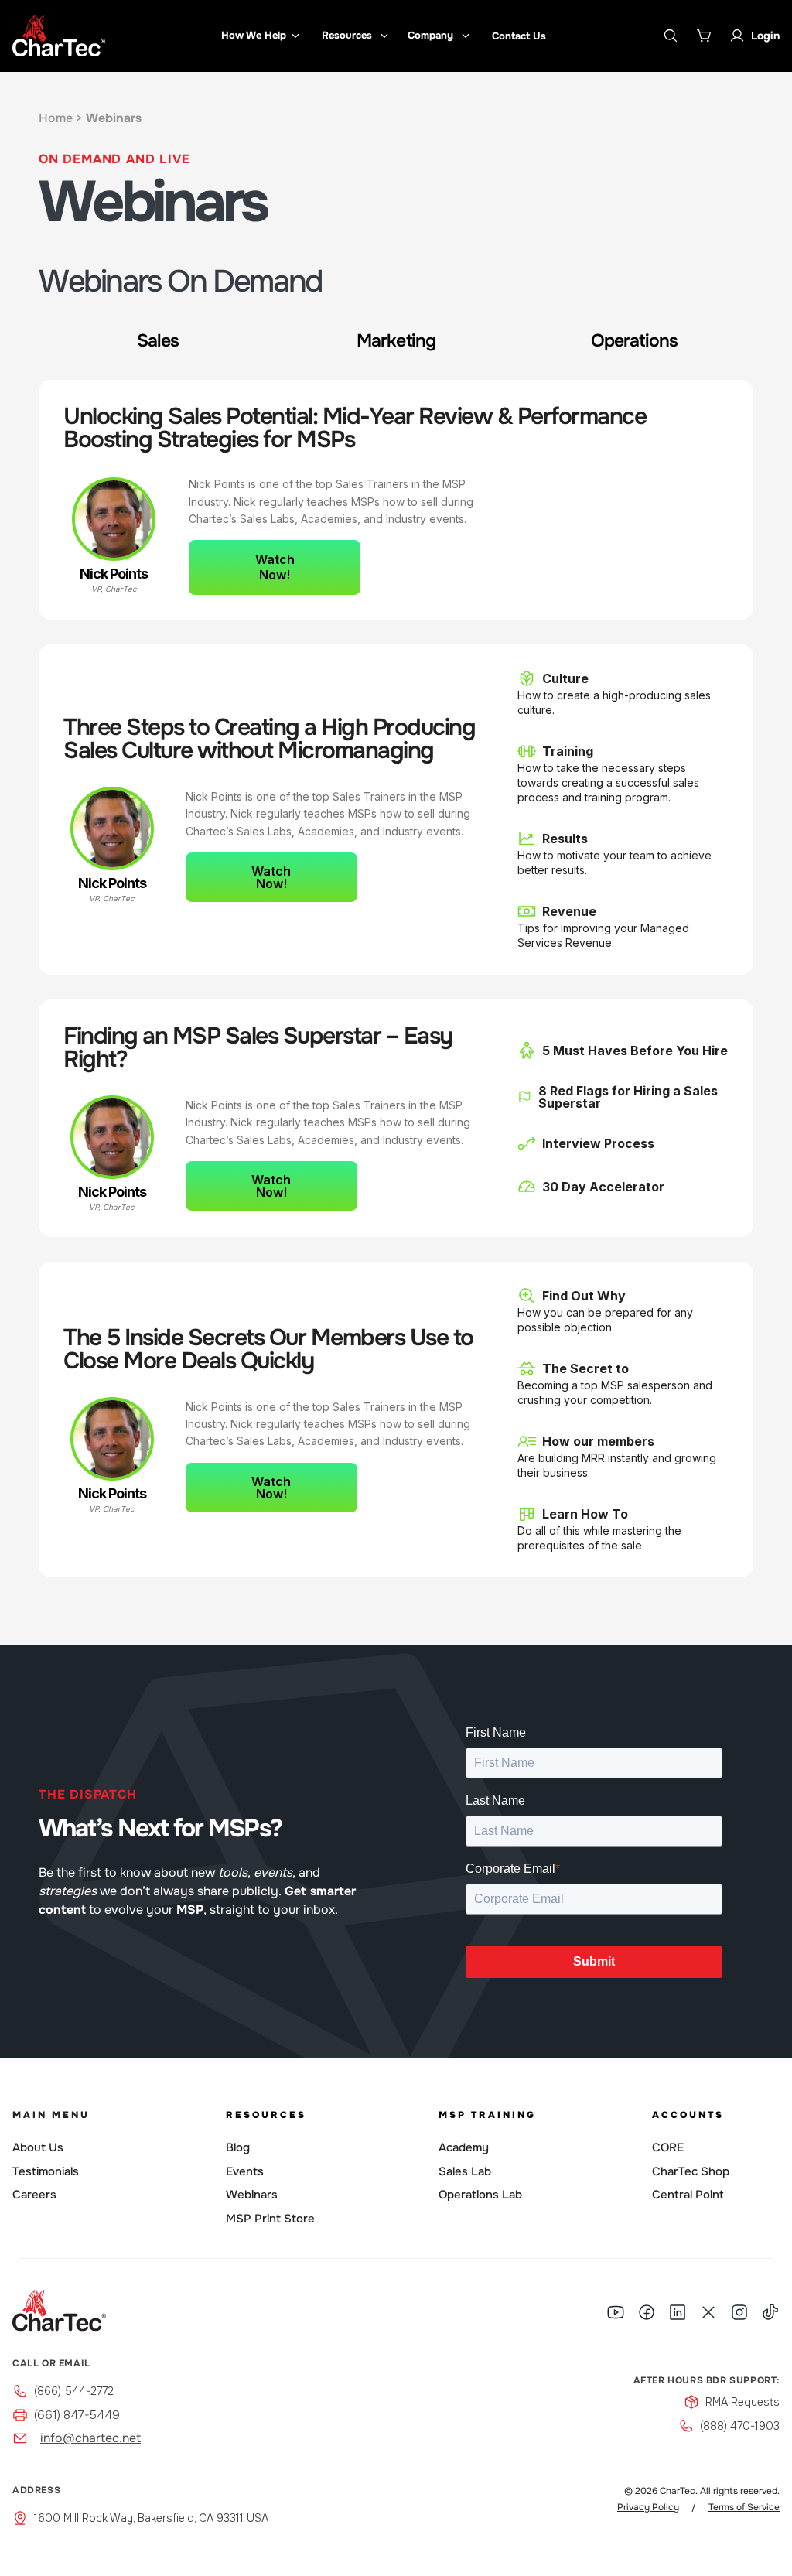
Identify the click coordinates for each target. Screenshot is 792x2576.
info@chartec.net (90, 2438)
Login (765, 36)
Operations (634, 341)
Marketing (396, 341)
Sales (158, 341)
